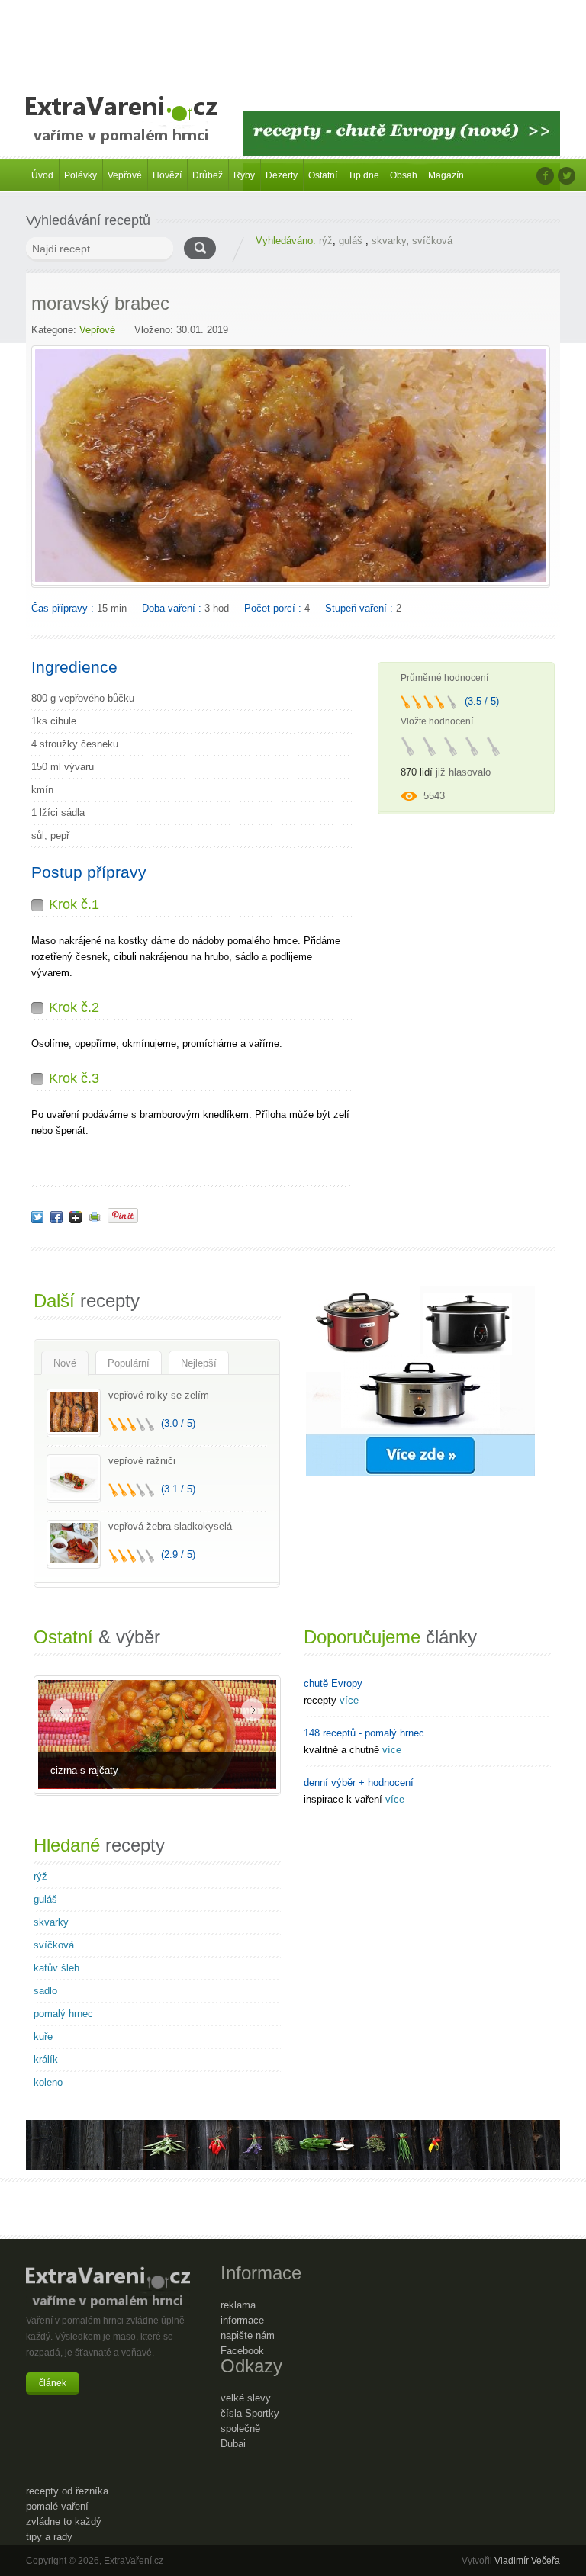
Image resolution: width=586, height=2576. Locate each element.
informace (242, 2320)
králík (46, 2059)
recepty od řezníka (67, 2491)
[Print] (95, 1217)
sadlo (45, 1991)
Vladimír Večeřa (527, 2561)
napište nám (248, 2335)
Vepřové (125, 175)
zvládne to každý (64, 2521)
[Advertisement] (293, 38)
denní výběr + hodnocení (359, 1783)
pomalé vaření (57, 2506)
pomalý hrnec (63, 2014)
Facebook (242, 2351)
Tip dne (364, 175)
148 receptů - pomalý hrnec (364, 1733)
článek (53, 2383)
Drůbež (208, 175)
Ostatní (323, 175)
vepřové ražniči (142, 1461)
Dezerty (282, 175)
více (349, 1700)
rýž (326, 241)
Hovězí (167, 175)
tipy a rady (49, 2537)
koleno (48, 2082)
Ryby (244, 175)
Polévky (80, 175)
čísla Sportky (250, 2413)
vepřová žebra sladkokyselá (170, 1526)
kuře (43, 2036)
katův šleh (56, 1968)
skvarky (389, 241)
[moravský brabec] (37, 1217)
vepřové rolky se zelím (159, 1395)
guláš (352, 241)
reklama (238, 2305)
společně (240, 2428)
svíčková (432, 241)
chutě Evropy (333, 1683)
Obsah (404, 175)
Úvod (42, 175)
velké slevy (246, 2398)
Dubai (233, 2444)
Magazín (446, 175)
